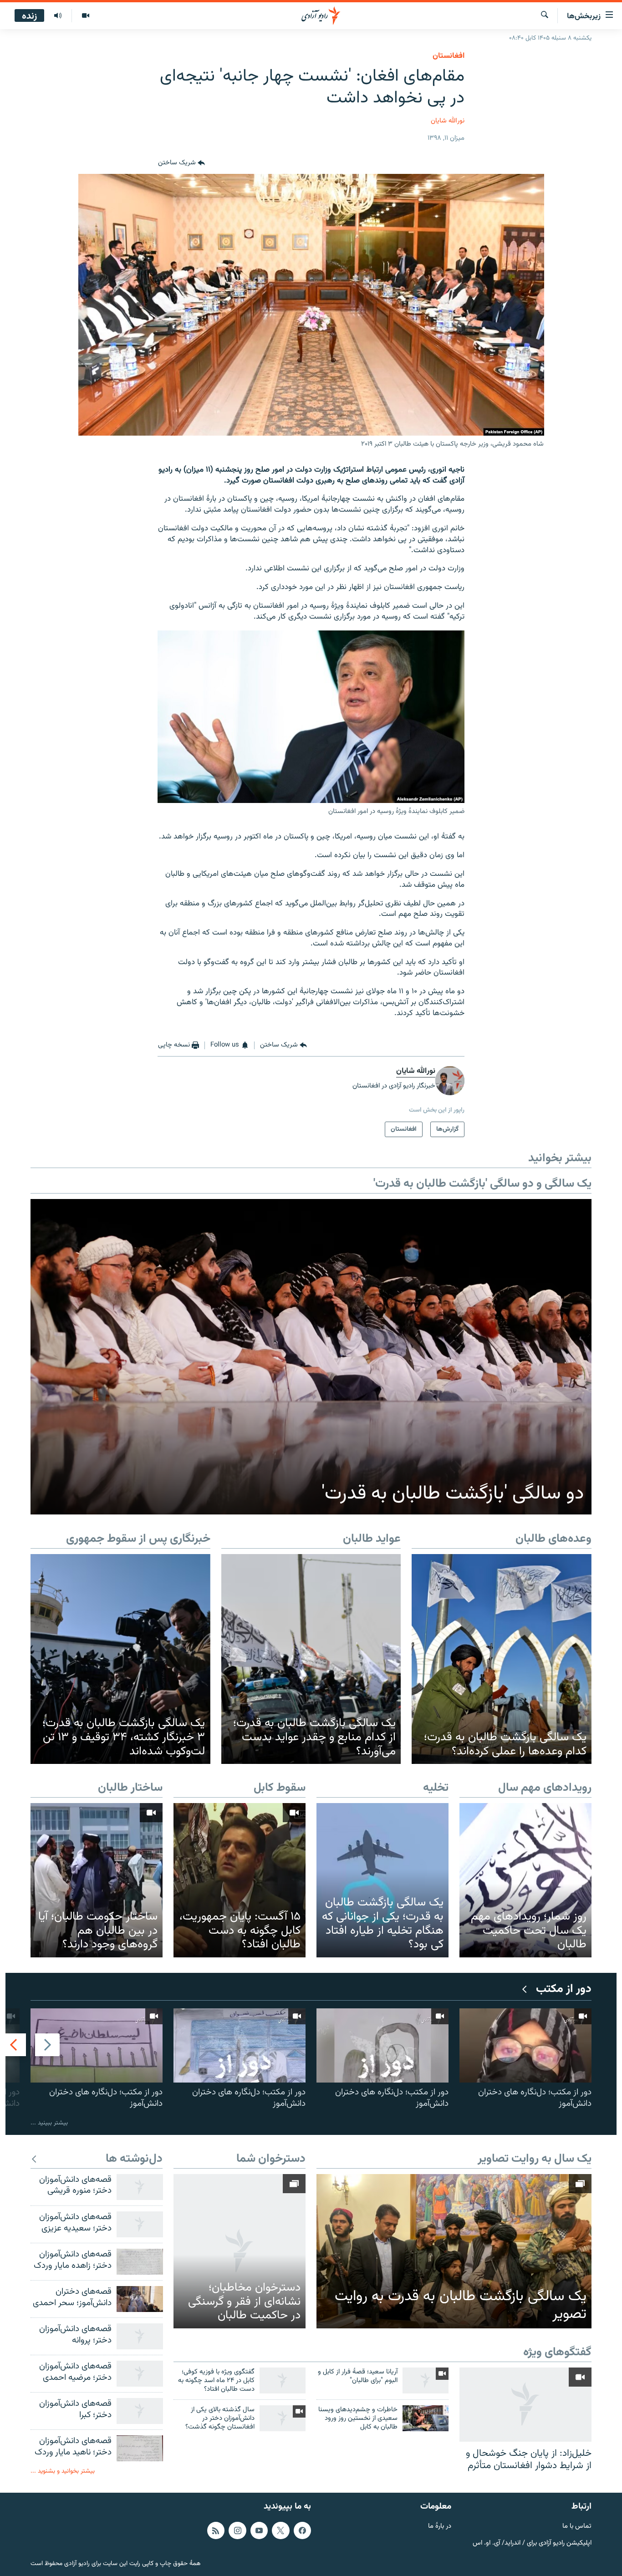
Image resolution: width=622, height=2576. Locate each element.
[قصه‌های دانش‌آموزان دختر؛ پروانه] (140, 2336)
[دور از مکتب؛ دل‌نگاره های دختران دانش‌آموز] (525, 2045)
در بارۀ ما (440, 2527)
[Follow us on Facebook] (302, 2530)
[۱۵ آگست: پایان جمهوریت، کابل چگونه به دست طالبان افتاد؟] (240, 1880)
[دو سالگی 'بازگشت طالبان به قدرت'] (311, 1357)
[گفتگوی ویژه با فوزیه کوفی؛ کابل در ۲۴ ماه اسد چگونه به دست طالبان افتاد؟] (283, 2380)
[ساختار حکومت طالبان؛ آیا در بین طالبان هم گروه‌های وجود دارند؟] (97, 1880)
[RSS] (216, 2530)
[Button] (181, 163)
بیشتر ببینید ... (49, 2123)
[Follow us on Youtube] (259, 2530)
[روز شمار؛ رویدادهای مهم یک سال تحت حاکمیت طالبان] (525, 1880)
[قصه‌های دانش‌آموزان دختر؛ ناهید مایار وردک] (140, 2448)
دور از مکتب (564, 1989)
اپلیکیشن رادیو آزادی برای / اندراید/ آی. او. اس (532, 2543)
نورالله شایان (448, 121)
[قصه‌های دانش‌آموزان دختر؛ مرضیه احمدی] (140, 2374)
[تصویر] (85, 16)
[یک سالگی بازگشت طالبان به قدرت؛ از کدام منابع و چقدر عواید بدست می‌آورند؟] (311, 1659)
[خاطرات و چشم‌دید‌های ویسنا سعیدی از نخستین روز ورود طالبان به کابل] (426, 2418)
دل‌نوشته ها (134, 2159)
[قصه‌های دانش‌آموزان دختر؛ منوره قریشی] (140, 2187)
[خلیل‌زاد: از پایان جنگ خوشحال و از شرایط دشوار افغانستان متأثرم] (525, 2405)
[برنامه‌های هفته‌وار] (58, 16)
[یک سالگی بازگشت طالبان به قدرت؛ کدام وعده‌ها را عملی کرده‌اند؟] (502, 1659)
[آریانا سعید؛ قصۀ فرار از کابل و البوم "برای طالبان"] (426, 2380)
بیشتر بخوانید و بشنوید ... (63, 2471)
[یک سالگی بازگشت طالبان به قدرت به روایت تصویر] (454, 2251)
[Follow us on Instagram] (237, 2530)
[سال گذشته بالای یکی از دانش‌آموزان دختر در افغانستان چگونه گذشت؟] (283, 2418)
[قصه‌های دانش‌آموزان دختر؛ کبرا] (140, 2411)
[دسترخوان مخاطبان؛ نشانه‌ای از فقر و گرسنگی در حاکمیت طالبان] (240, 2251)
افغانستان (449, 56)
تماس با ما (577, 2527)
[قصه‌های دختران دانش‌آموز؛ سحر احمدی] (140, 2299)
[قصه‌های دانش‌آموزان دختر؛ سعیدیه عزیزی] (140, 2224)
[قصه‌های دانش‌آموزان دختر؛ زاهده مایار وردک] (140, 2262)
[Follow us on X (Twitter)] (280, 2530)
